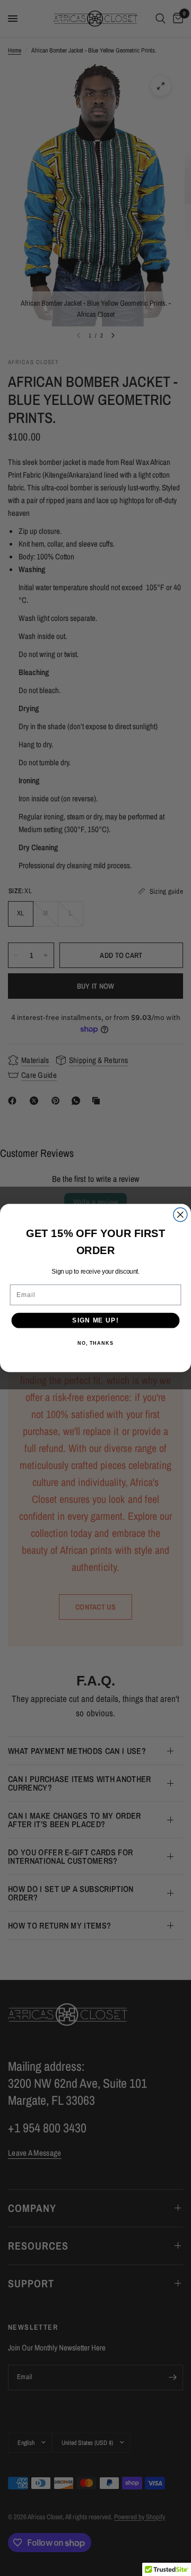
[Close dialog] (180, 1215)
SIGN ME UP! (95, 1320)
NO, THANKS (95, 1343)
